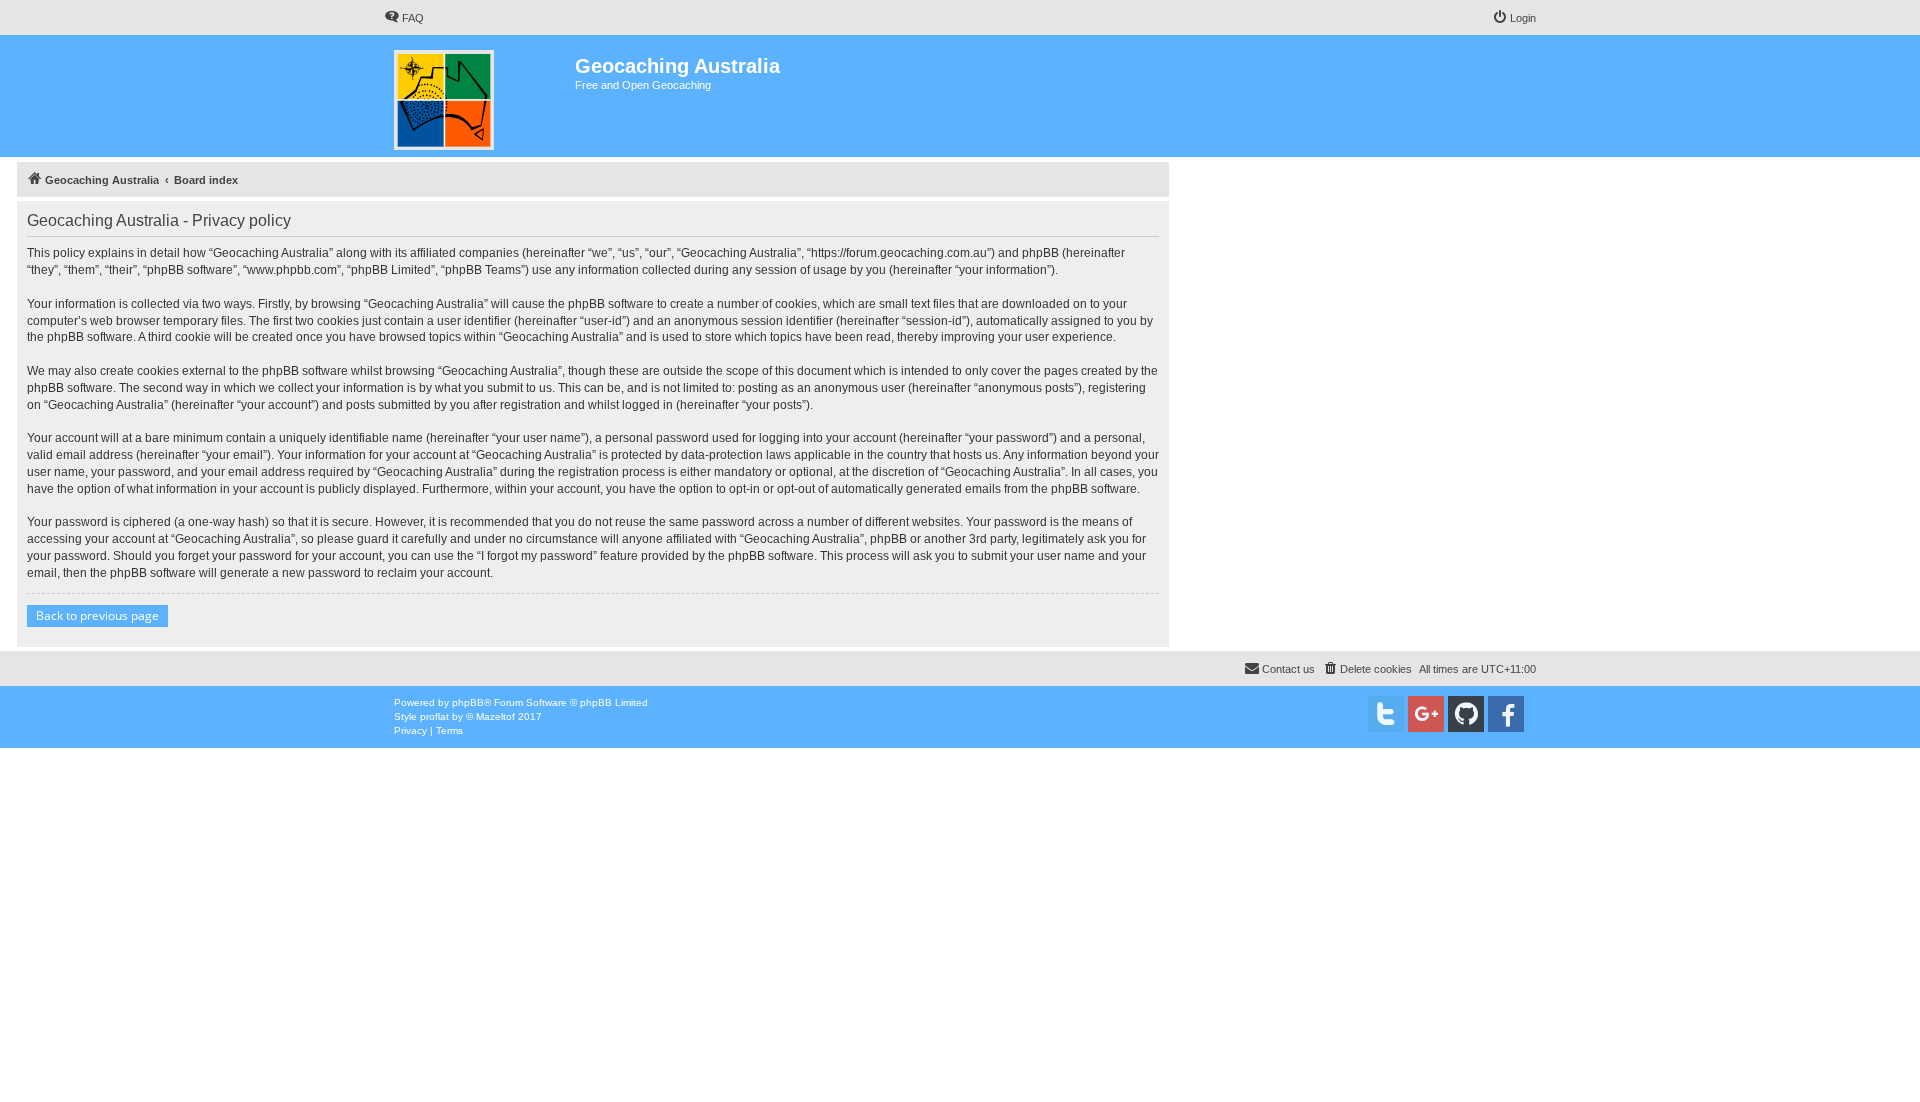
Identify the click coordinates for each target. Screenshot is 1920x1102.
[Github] (1466, 714)
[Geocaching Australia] (479, 96)
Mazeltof (495, 716)
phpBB (468, 702)
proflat (434, 716)
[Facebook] (1506, 714)
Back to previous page (97, 615)
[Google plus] (1426, 714)
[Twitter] (1386, 714)
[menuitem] (404, 18)
